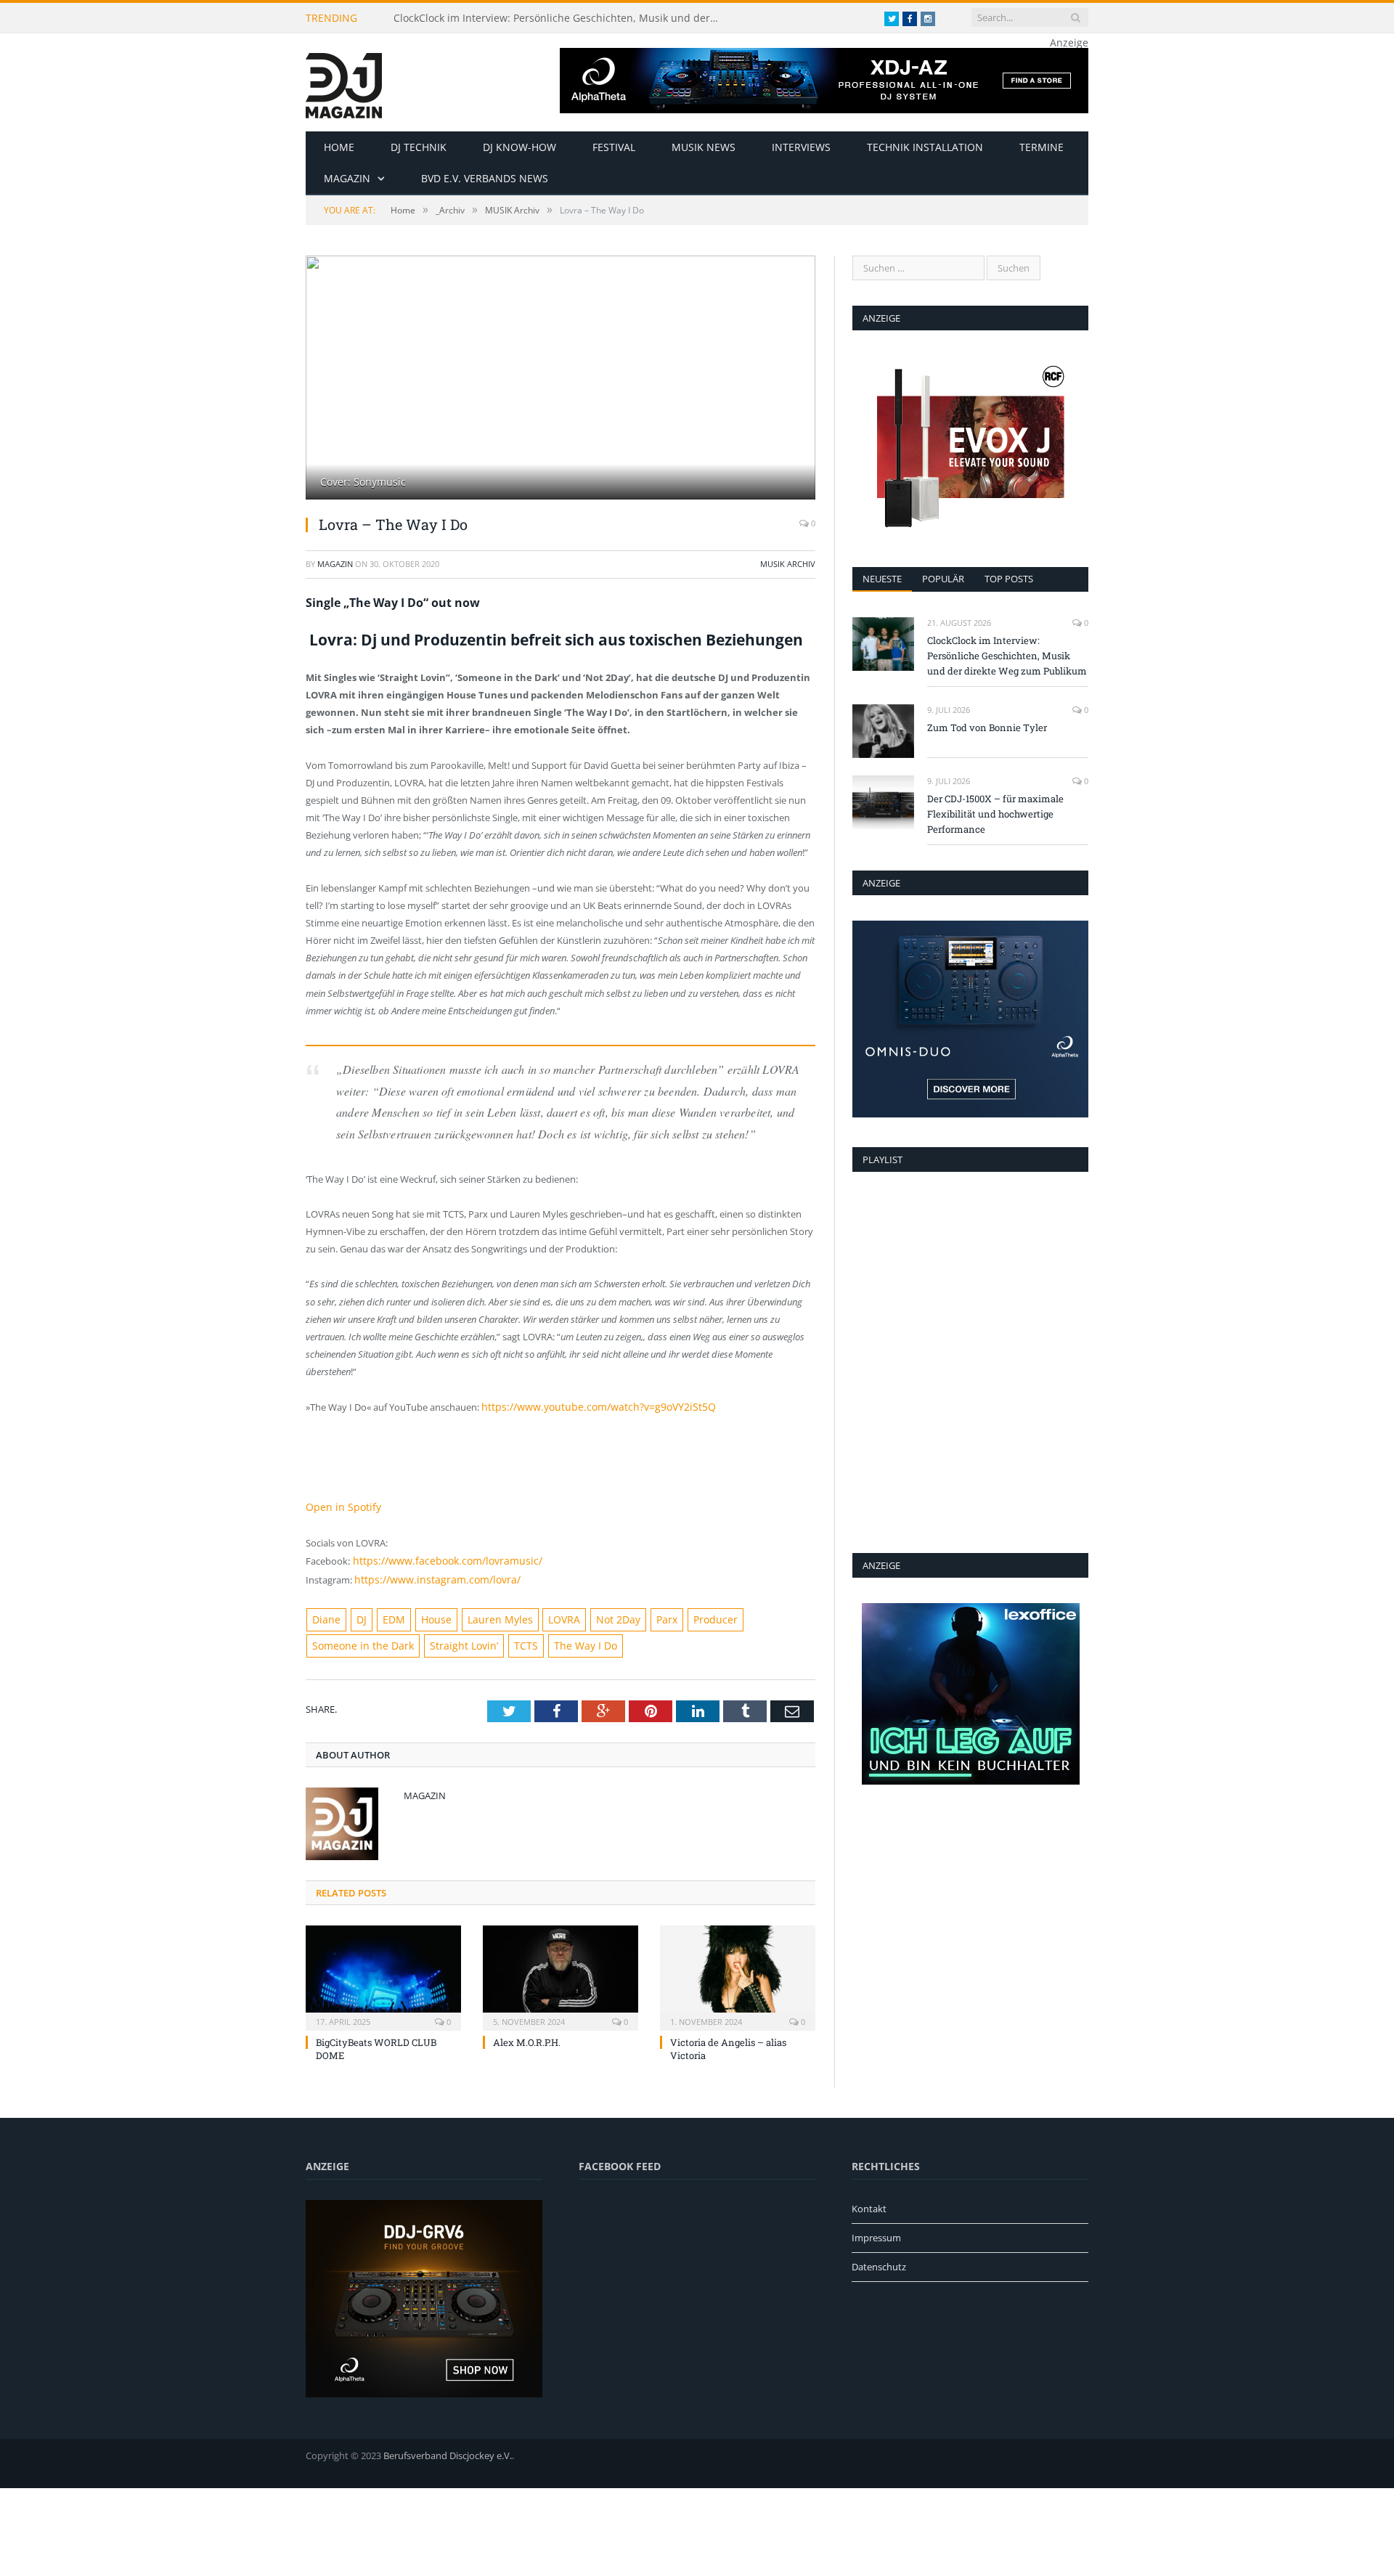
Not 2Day (597, 1614)
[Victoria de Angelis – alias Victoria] (738, 1968)
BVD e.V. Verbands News (485, 178)
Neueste (882, 579)
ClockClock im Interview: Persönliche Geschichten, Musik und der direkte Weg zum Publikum (561, 18)
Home (339, 147)
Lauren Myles (486, 1614)
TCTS (506, 1639)
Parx (642, 1614)
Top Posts (1009, 579)
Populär (943, 579)
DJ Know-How (519, 147)
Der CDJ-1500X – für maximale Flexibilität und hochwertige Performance (995, 814)
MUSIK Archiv (788, 564)
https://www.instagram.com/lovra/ (429, 1575)
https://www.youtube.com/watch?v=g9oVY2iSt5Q (588, 1406)
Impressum (876, 2230)
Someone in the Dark (358, 1639)
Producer (688, 1614)
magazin (335, 564)
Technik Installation (925, 147)
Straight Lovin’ (450, 1639)
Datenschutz (879, 2259)
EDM (387, 1614)
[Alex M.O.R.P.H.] (561, 1968)
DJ (357, 1614)
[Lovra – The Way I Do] (561, 379)
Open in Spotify (339, 1505)
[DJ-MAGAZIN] (344, 82)
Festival (614, 147)
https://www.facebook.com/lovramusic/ (437, 1557)
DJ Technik (419, 147)
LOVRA (546, 1614)
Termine (1042, 147)
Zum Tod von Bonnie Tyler (987, 727)
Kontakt (869, 2201)
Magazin (347, 178)
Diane (325, 1614)
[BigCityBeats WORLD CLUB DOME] (383, 1968)
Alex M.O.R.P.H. (527, 2034)
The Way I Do (561, 1639)
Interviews (801, 147)
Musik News (704, 147)
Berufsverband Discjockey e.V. (448, 2447)
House (427, 1614)
